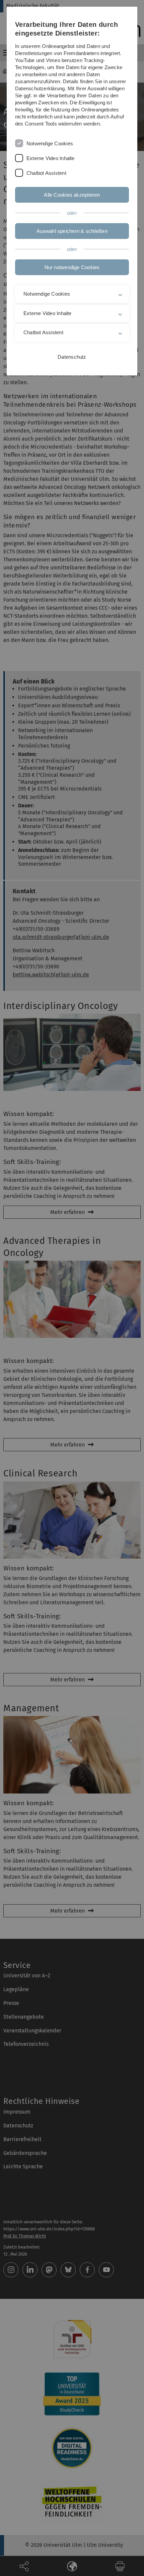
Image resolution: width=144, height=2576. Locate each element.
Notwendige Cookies (50, 143)
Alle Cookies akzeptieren (72, 195)
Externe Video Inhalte (51, 158)
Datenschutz (72, 357)
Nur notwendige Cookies (72, 267)
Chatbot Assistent (46, 173)
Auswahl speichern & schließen (72, 231)
